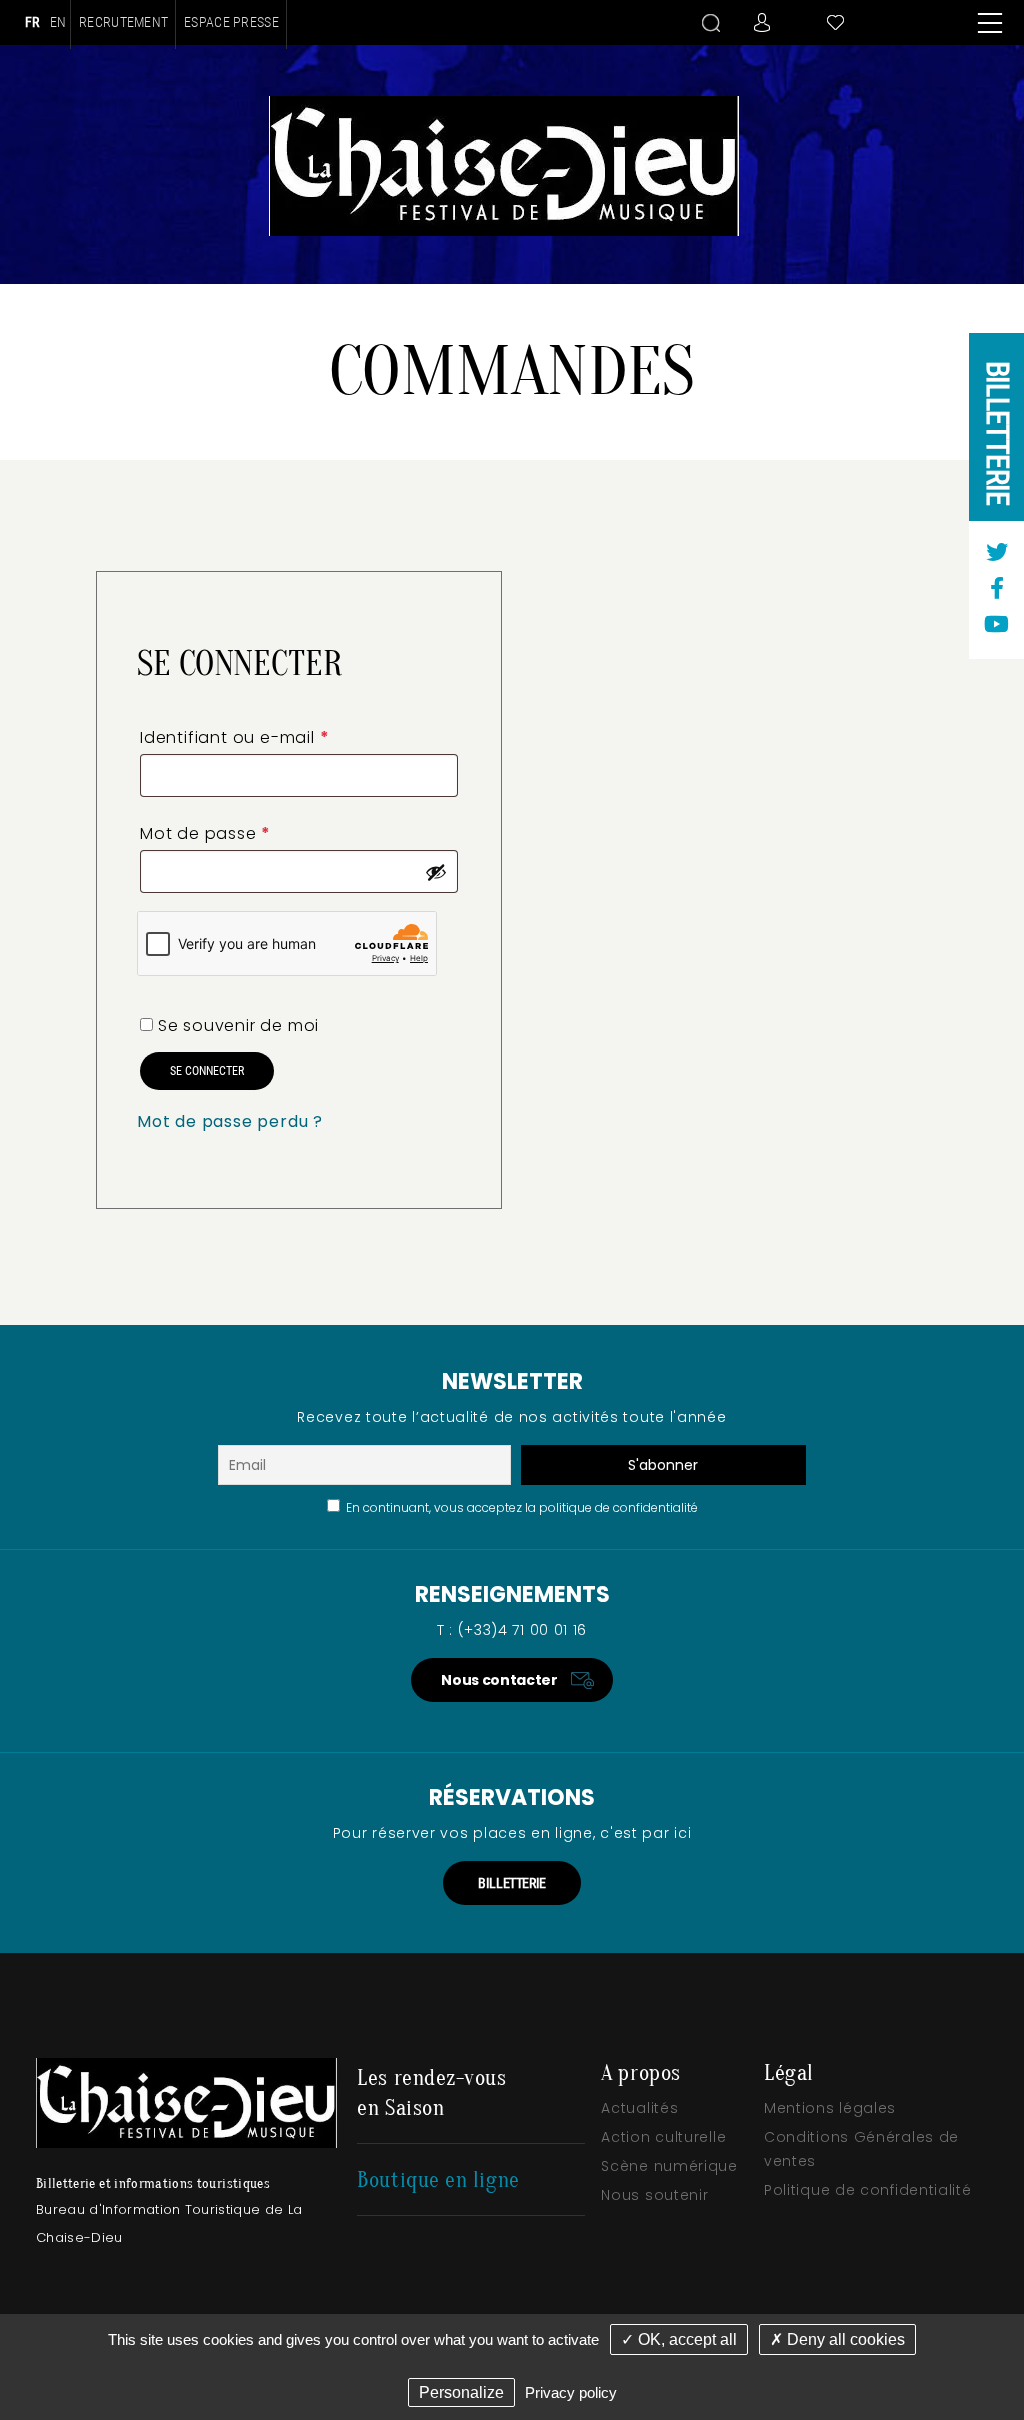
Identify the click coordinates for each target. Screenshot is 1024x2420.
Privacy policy (571, 2392)
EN (58, 22)
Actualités (639, 2108)
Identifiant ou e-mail (234, 737)
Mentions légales (830, 2108)
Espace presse (231, 22)
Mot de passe (205, 833)
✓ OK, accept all (679, 2339)
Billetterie (997, 433)
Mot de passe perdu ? (230, 1121)
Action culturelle (663, 2137)
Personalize (461, 2392)
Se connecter (207, 1071)
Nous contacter (499, 1680)
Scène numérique (669, 2166)
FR (32, 22)
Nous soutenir (654, 2195)
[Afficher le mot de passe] (436, 872)
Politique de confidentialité (868, 2190)
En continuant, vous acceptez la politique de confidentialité (519, 1507)
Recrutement (123, 22)
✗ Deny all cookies (837, 2339)
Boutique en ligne (438, 2180)
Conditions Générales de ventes (861, 2149)
